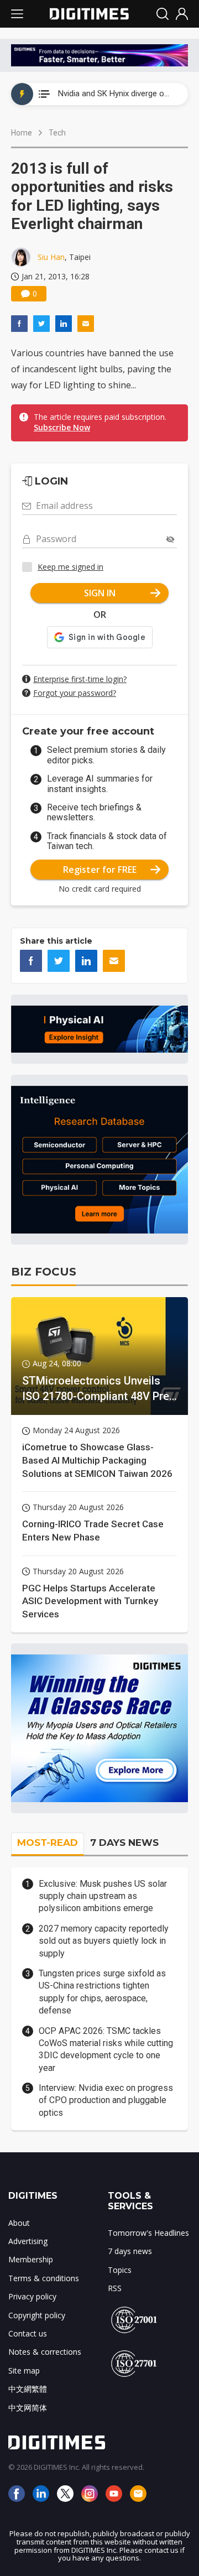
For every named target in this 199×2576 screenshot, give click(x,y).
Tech (57, 133)
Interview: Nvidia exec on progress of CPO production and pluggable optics (106, 2100)
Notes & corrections (45, 2352)
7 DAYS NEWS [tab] (124, 1843)
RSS (115, 2288)
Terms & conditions (44, 2278)
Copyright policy (37, 2315)
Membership (31, 2259)
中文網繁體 (28, 2389)
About (19, 2223)
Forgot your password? (75, 693)
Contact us (28, 2333)
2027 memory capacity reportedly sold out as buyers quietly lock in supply (104, 1941)
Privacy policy (32, 2296)
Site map (24, 2371)
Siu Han (51, 257)
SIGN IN (100, 593)
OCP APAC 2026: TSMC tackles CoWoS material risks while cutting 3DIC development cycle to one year (106, 2049)
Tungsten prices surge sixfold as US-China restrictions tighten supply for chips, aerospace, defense (102, 1992)
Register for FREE (100, 870)
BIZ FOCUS (44, 1272)
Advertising (28, 2241)
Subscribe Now (62, 427)
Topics (120, 2270)
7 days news (130, 2251)
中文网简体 (28, 2408)
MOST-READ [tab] (48, 1843)
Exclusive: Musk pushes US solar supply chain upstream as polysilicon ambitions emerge (103, 1896)
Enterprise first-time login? (80, 679)
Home (22, 133)
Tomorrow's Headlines (148, 2233)
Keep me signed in (70, 567)
